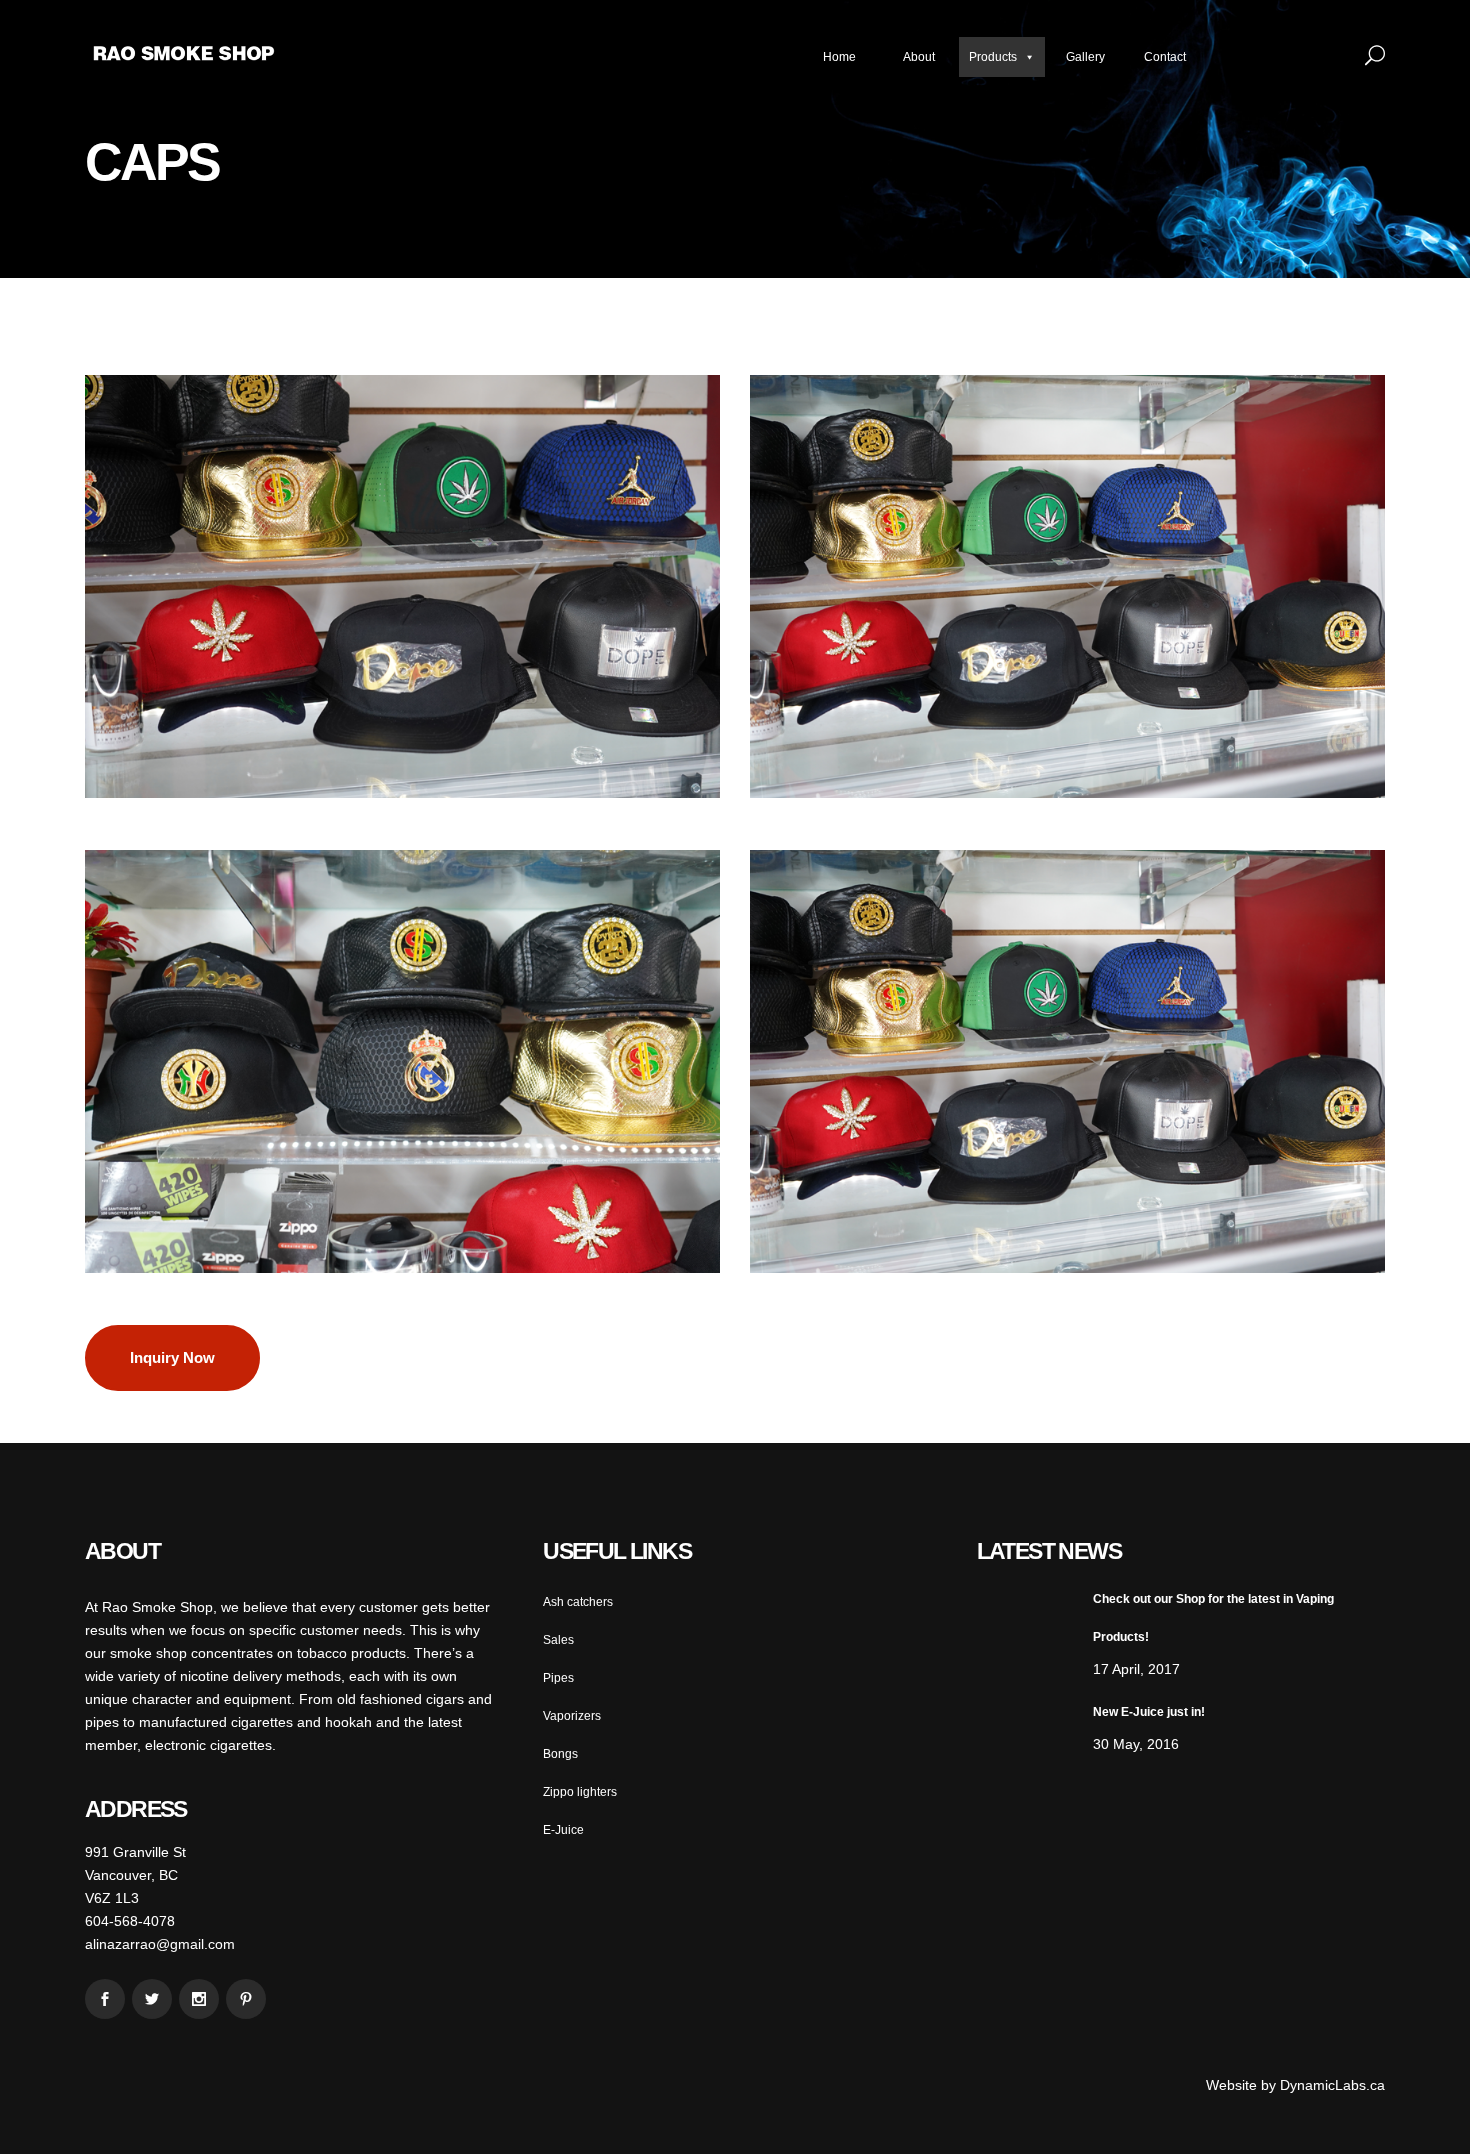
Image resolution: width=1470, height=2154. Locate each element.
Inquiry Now (172, 1357)
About (919, 57)
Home (839, 57)
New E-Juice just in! (1149, 1712)
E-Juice (563, 1830)
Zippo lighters (580, 1792)
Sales (558, 1640)
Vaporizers (572, 1716)
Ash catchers (578, 1602)
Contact (1165, 57)
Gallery (1085, 57)
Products (993, 57)
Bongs (560, 1754)
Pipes (558, 1678)
